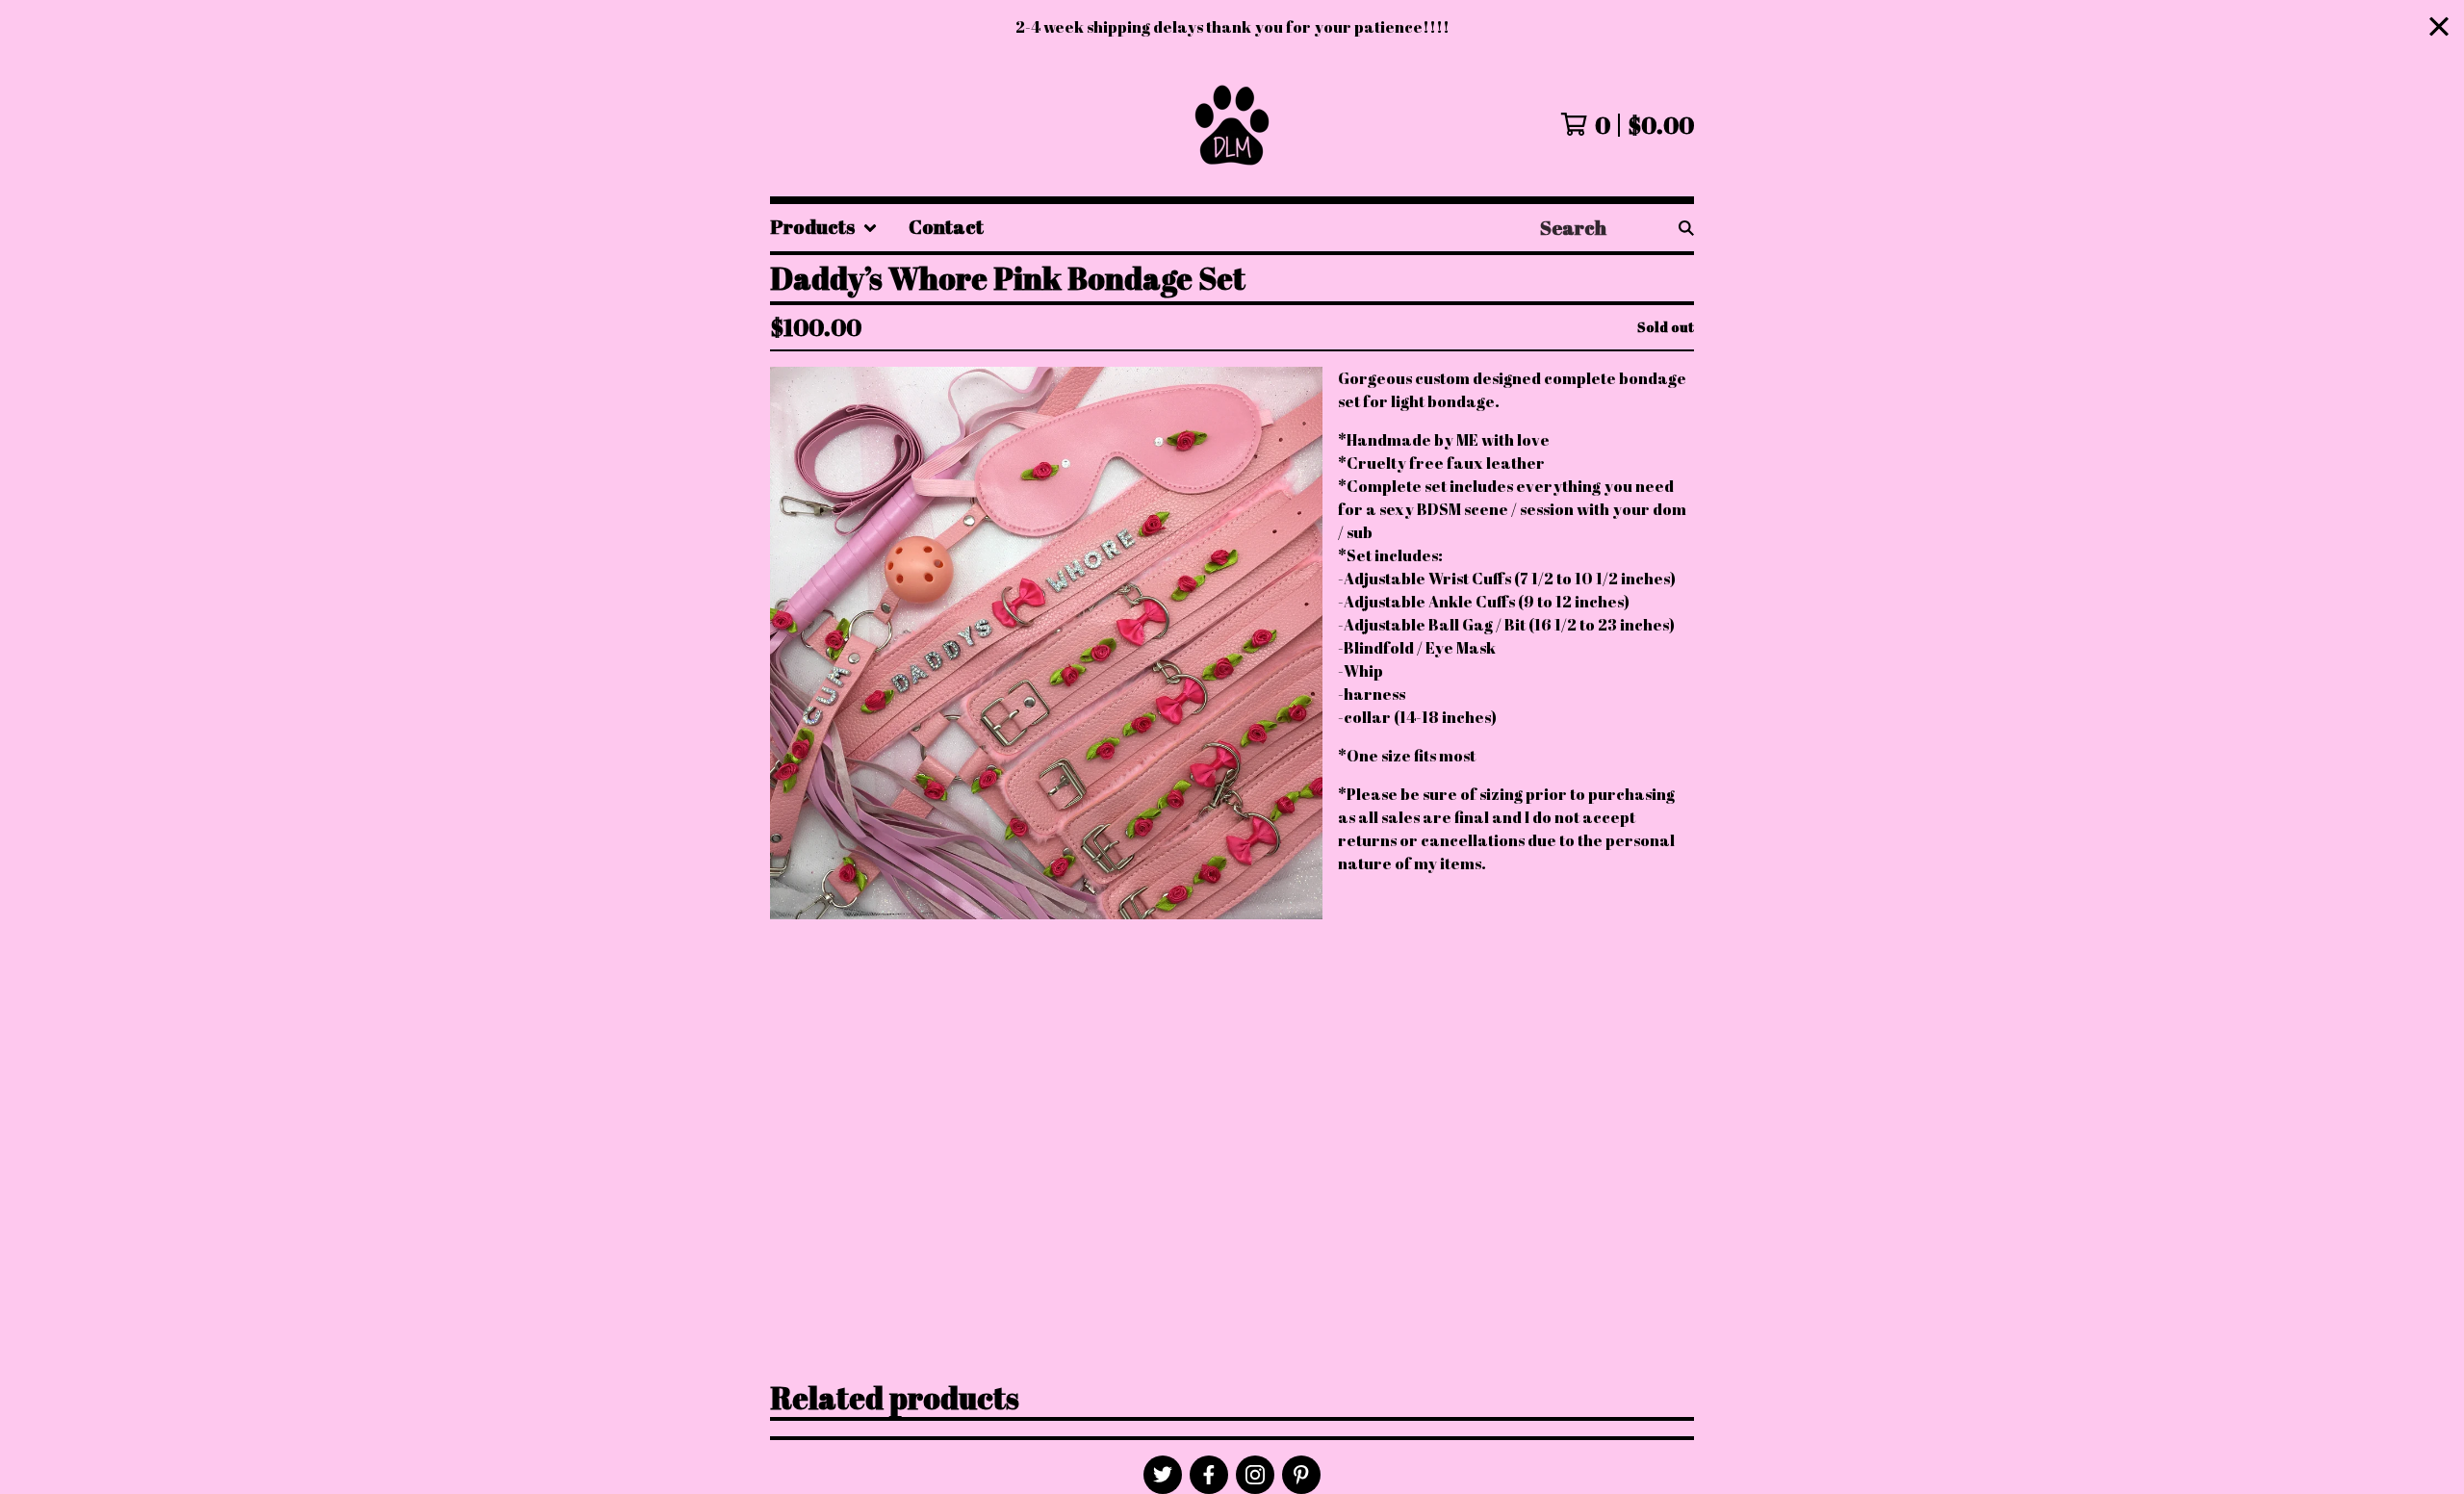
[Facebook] (1209, 1475)
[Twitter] (1163, 1475)
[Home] (1232, 125)
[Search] (1686, 228)
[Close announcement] (2439, 27)
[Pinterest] (1301, 1475)
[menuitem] (824, 228)
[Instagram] (1255, 1475)
